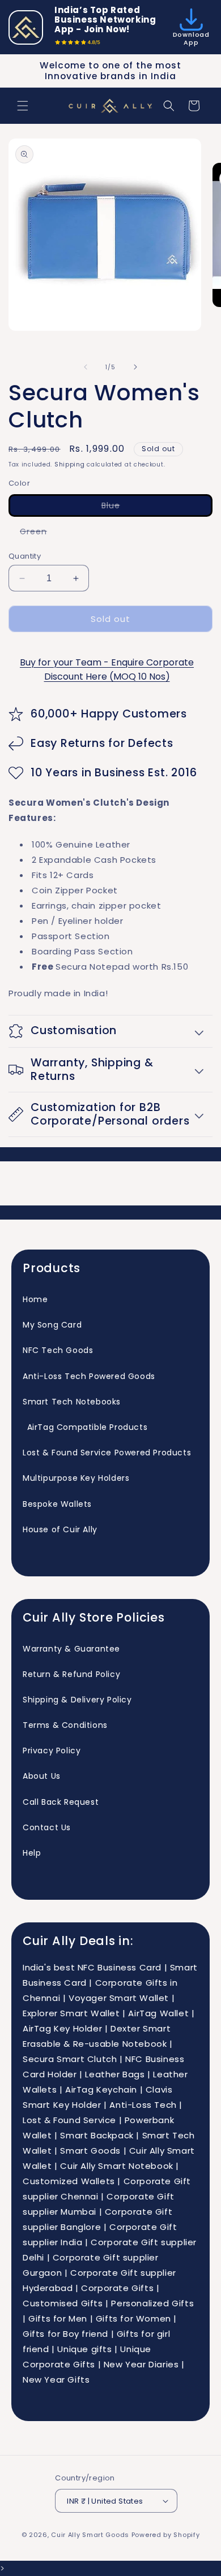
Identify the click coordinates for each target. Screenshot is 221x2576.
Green (39, 533)
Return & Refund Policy (71, 1674)
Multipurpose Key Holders (76, 1478)
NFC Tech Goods (58, 1350)
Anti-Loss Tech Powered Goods (89, 1376)
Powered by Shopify (166, 2535)
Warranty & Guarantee (71, 1649)
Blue (136, 508)
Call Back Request (61, 1802)
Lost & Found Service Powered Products (107, 1453)
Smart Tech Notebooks (72, 1402)
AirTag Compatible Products (85, 1427)
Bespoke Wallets (57, 1504)
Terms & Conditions (65, 1725)
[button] (23, 106)
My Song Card (52, 1325)
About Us (42, 1776)
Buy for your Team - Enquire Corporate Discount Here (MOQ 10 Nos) (107, 669)
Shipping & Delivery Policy (77, 1700)
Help (32, 1853)
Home (35, 1299)
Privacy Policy (52, 1751)
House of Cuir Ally (60, 1529)
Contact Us (47, 1827)
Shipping (70, 464)
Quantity (25, 556)
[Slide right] (135, 367)
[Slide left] (86, 367)
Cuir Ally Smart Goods (90, 2535)
